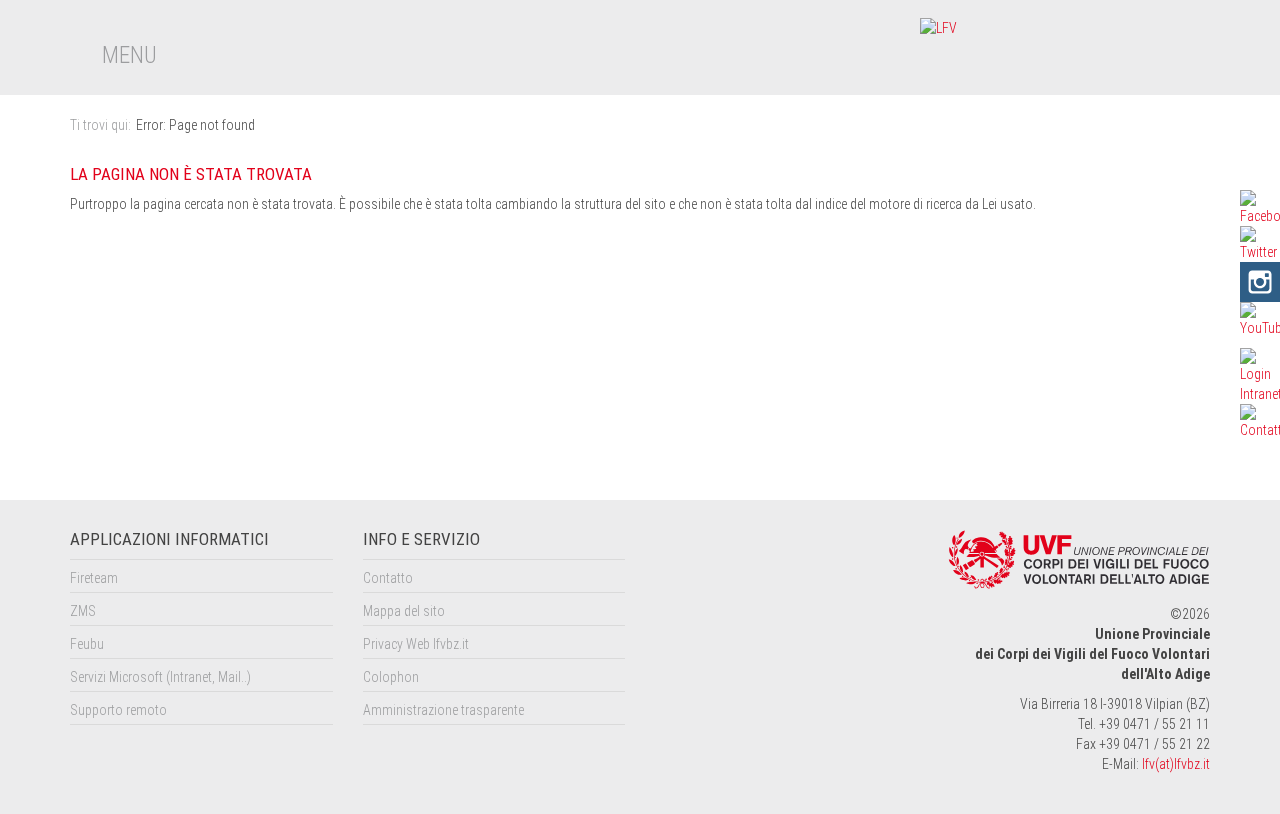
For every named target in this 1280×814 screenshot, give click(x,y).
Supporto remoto (118, 710)
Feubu (87, 644)
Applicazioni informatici (169, 539)
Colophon (391, 677)
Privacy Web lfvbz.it (416, 644)
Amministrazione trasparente (443, 710)
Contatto (388, 578)
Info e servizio (421, 539)
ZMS (83, 611)
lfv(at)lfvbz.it (1176, 764)
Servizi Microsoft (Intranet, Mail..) (160, 677)
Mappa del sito (404, 611)
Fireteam (94, 578)
